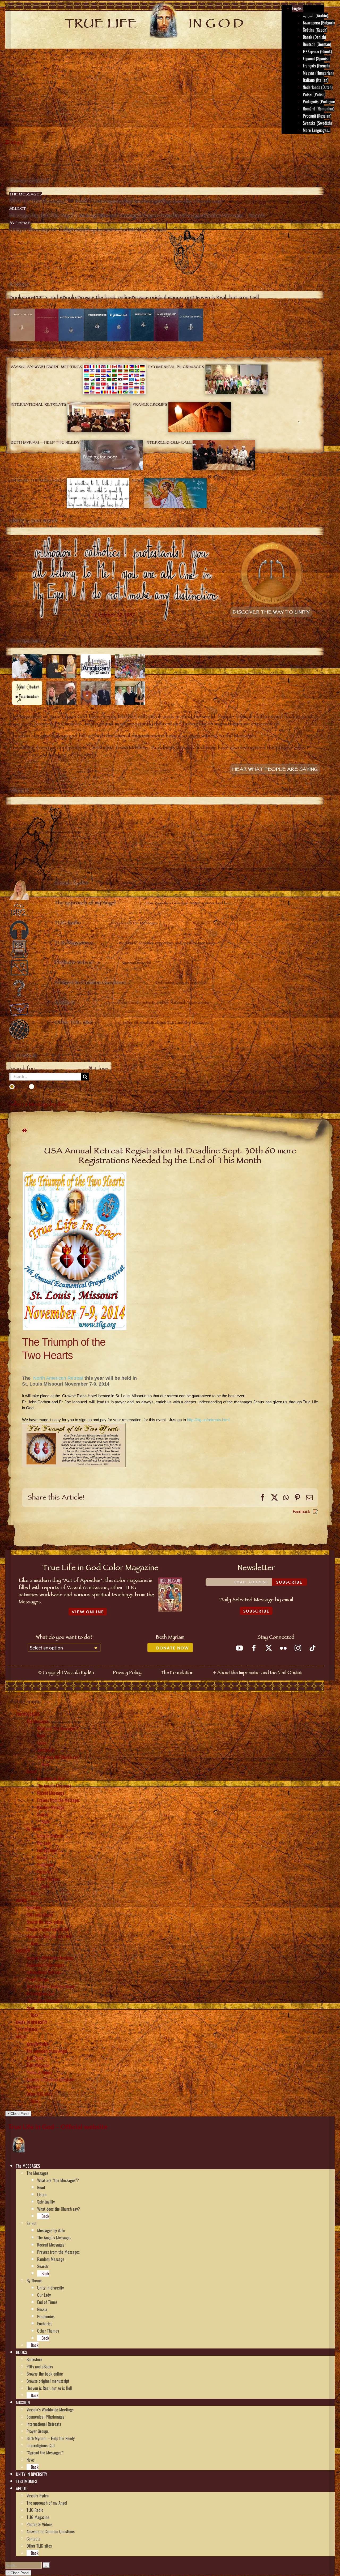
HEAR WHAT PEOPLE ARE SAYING (275, 770)
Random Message (51, 1807)
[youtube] (239, 1648)
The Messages (37, 1721)
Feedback (301, 1511)
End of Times (47, 1850)
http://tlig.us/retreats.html (208, 1420)
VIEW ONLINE (88, 1612)
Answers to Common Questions (51, 2080)
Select (32, 1771)
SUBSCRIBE (256, 1611)
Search (43, 1814)
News (31, 2008)
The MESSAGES (28, 1714)
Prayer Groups (38, 1979)
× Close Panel (18, 2114)
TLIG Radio (35, 2058)
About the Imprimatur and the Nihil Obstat (260, 1673)
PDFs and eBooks (40, 1915)
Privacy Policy (127, 1673)
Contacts (33, 2087)
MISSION (23, 1951)
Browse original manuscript (48, 1929)
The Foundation (177, 1673)
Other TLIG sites (39, 2094)
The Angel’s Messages (54, 1786)
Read (41, 1735)
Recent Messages (51, 1793)
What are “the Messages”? (58, 1728)
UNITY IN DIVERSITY (32, 2022)
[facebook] (254, 1648)
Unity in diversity (50, 1836)
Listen (42, 1743)
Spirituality (46, 1750)
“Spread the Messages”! (45, 2001)
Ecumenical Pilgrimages (45, 1965)
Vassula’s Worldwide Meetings (50, 1958)
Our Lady (44, 1843)
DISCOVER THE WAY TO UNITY (271, 613)
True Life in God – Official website (58, 2127)
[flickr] (283, 1648)
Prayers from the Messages (58, 1800)
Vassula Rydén (38, 2044)
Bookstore (34, 1908)
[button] (42, 2166)
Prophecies (46, 1865)
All (20, 1087)
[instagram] (298, 1648)
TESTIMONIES (27, 2029)
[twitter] (269, 1648)
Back (45, 1764)
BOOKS (22, 1900)
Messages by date (51, 1778)
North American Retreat (59, 1378)
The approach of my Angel (47, 2051)
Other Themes (48, 1879)
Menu (17, 143)
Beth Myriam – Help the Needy (51, 1986)
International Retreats (44, 1972)
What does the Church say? (59, 1757)
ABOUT (21, 2037)
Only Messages (52, 1087)
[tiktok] (313, 1648)
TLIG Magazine (38, 2065)
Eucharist (44, 1872)
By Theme (34, 1829)
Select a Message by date (38, 1105)
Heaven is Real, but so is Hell (49, 1936)
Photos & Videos (39, 2072)
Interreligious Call (41, 1994)
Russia (42, 1857)
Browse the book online (45, 1922)
